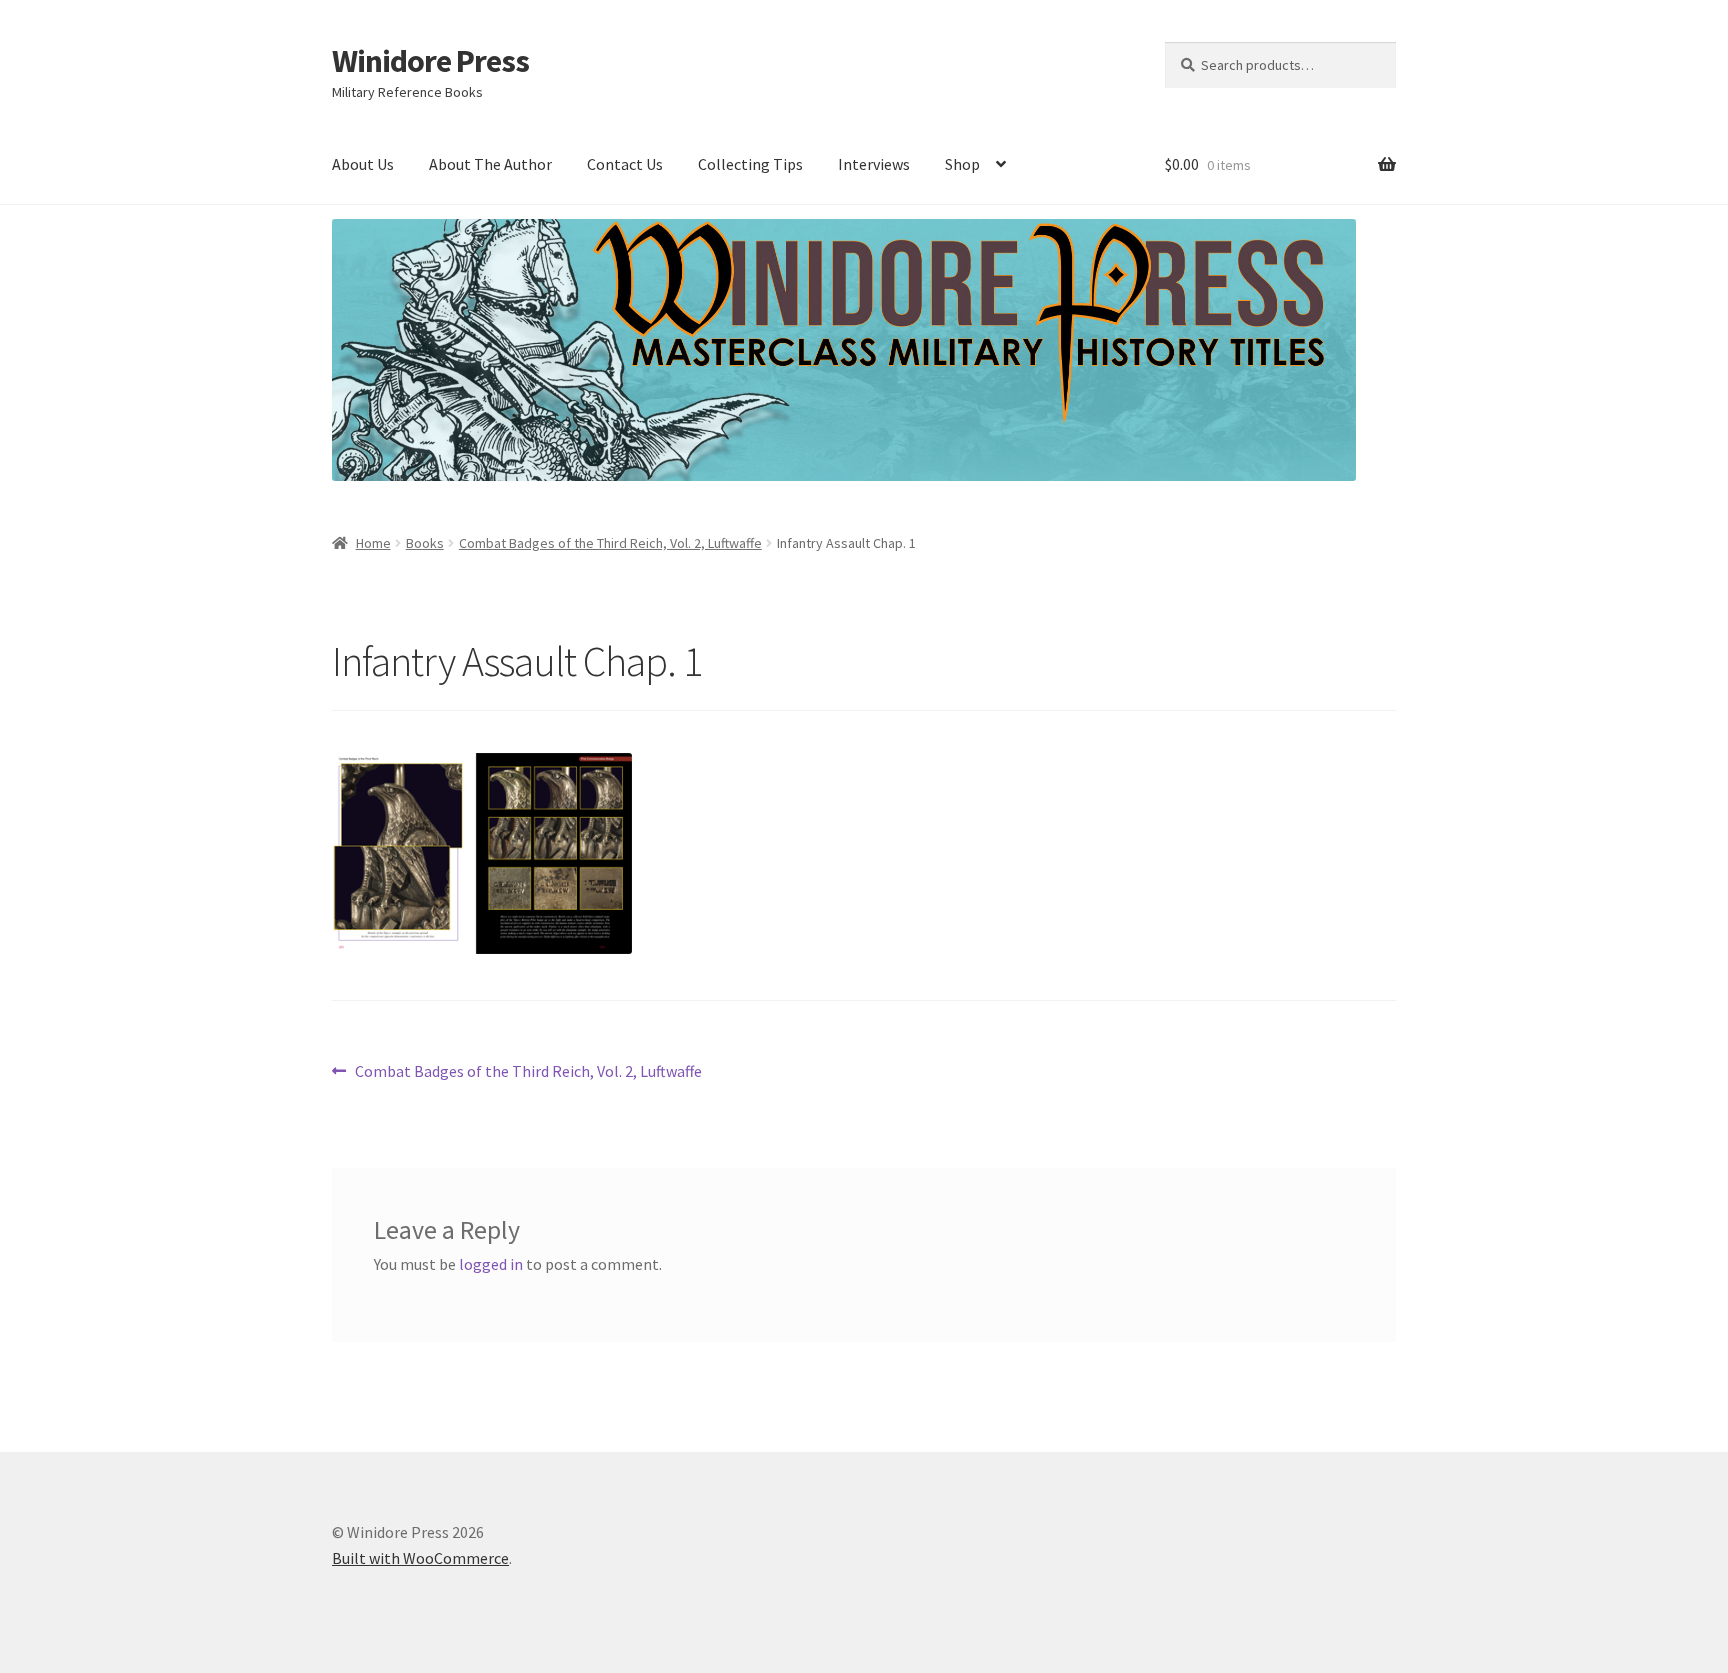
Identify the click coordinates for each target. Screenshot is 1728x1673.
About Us (363, 164)
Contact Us (625, 164)
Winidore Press (430, 61)
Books (425, 543)
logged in (491, 1264)
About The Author (490, 164)
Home (373, 543)
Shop (962, 164)
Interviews (874, 164)
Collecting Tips (750, 164)
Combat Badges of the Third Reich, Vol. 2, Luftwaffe (610, 543)
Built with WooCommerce (420, 1558)
